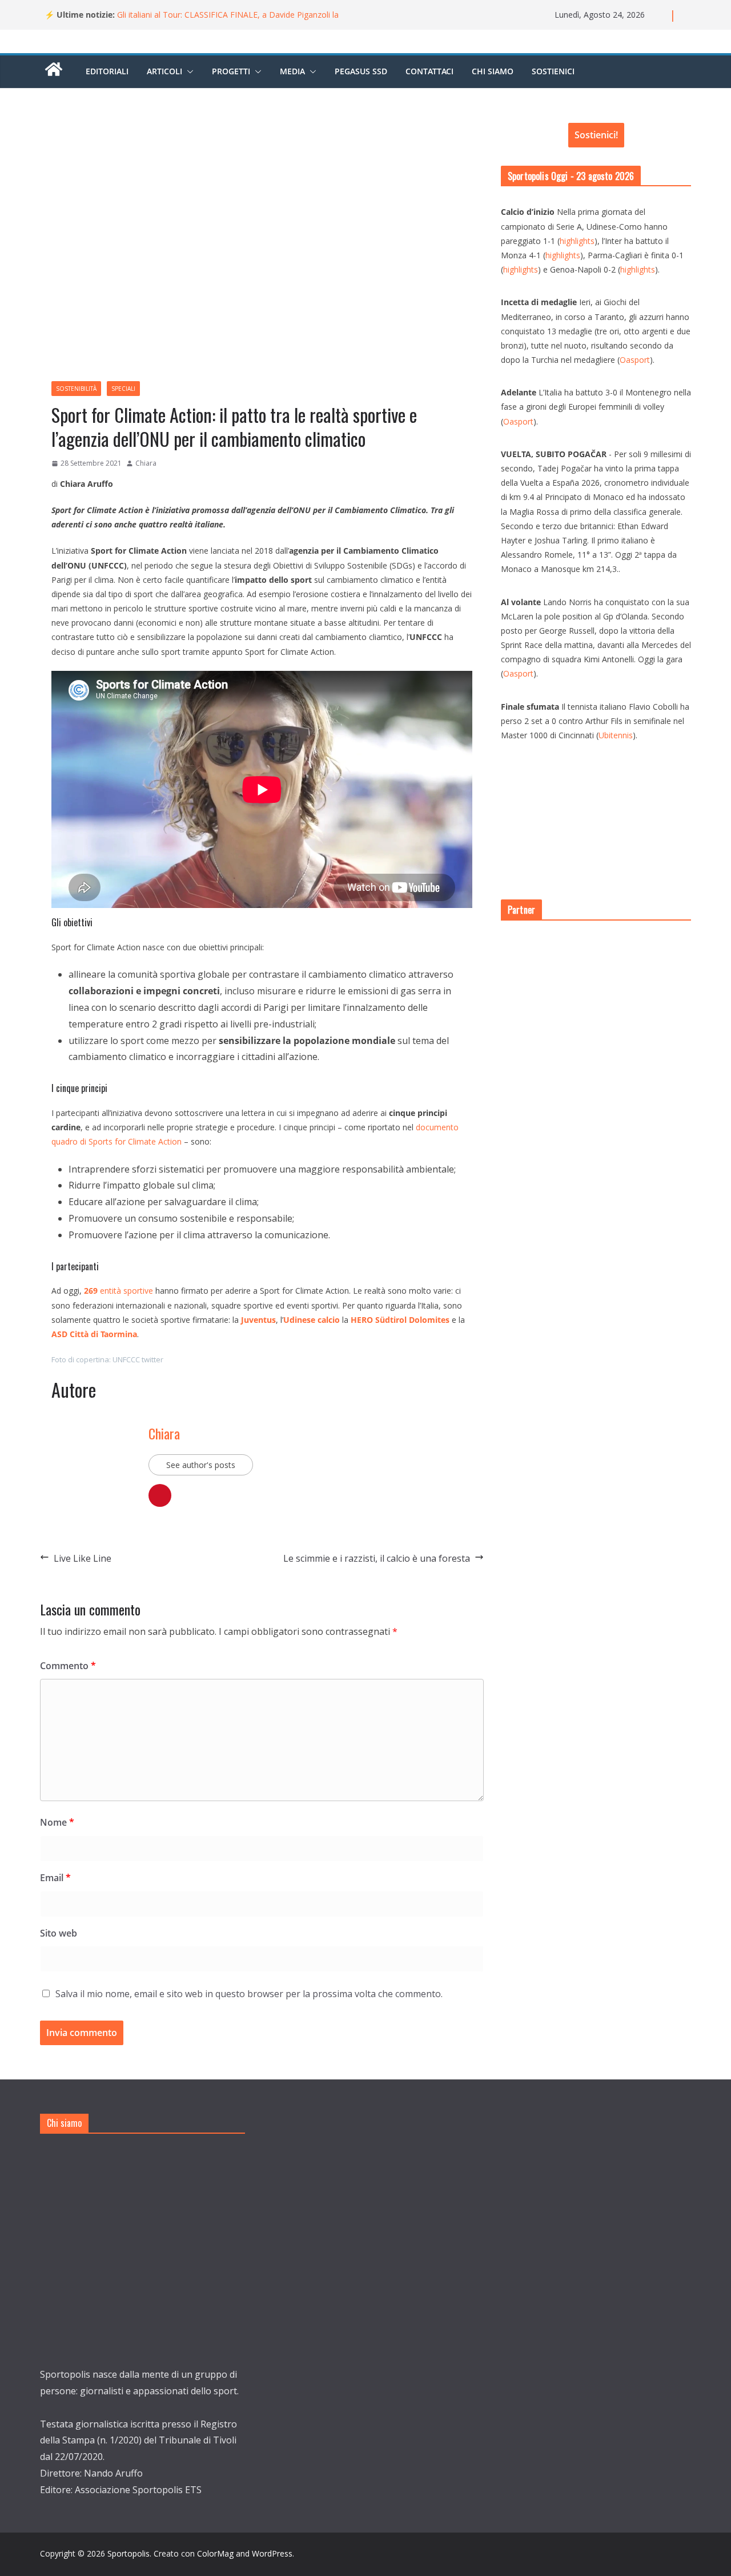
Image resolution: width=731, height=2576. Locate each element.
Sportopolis (128, 2553)
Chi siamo (493, 71)
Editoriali (107, 71)
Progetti (231, 71)
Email (55, 1878)
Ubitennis (616, 735)
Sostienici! (596, 135)
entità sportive (119, 1291)
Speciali (123, 389)
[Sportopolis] (54, 75)
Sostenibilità (76, 389)
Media (292, 71)
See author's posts (201, 1465)
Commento (68, 1666)
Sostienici (553, 71)
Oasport (635, 360)
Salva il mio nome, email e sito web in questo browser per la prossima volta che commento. (249, 1994)
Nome (57, 1822)
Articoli (164, 71)
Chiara (146, 463)
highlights (577, 241)
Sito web (59, 1933)
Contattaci (429, 71)
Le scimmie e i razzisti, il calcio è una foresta (377, 1558)
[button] (188, 71)
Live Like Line (83, 1558)
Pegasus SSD (361, 71)
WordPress (272, 2553)
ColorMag (215, 2553)
